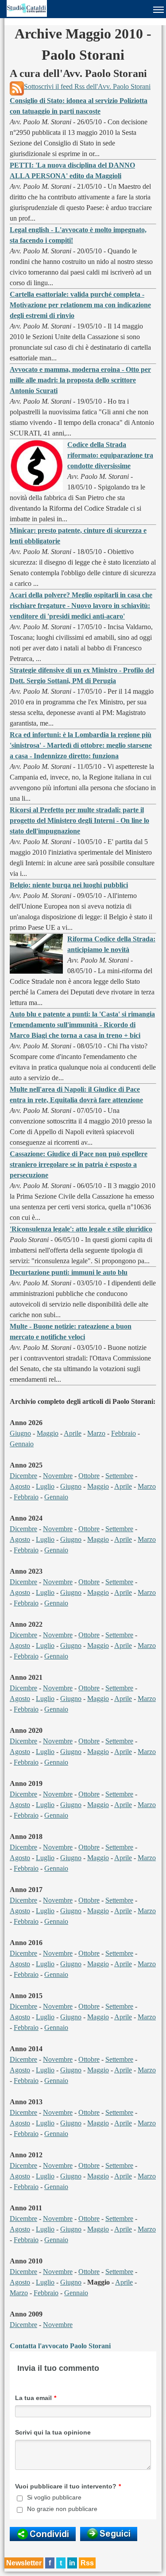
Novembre (58, 1476)
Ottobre (89, 1476)
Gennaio (22, 1444)
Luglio (45, 1486)
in (72, 2563)
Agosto (20, 1486)
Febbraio (124, 1433)
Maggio (48, 1433)
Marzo (96, 1433)
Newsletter (24, 2563)
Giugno (20, 1433)
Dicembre (23, 1476)
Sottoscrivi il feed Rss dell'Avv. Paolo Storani (87, 86)
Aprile (73, 1433)
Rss (87, 2563)
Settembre (119, 1476)
